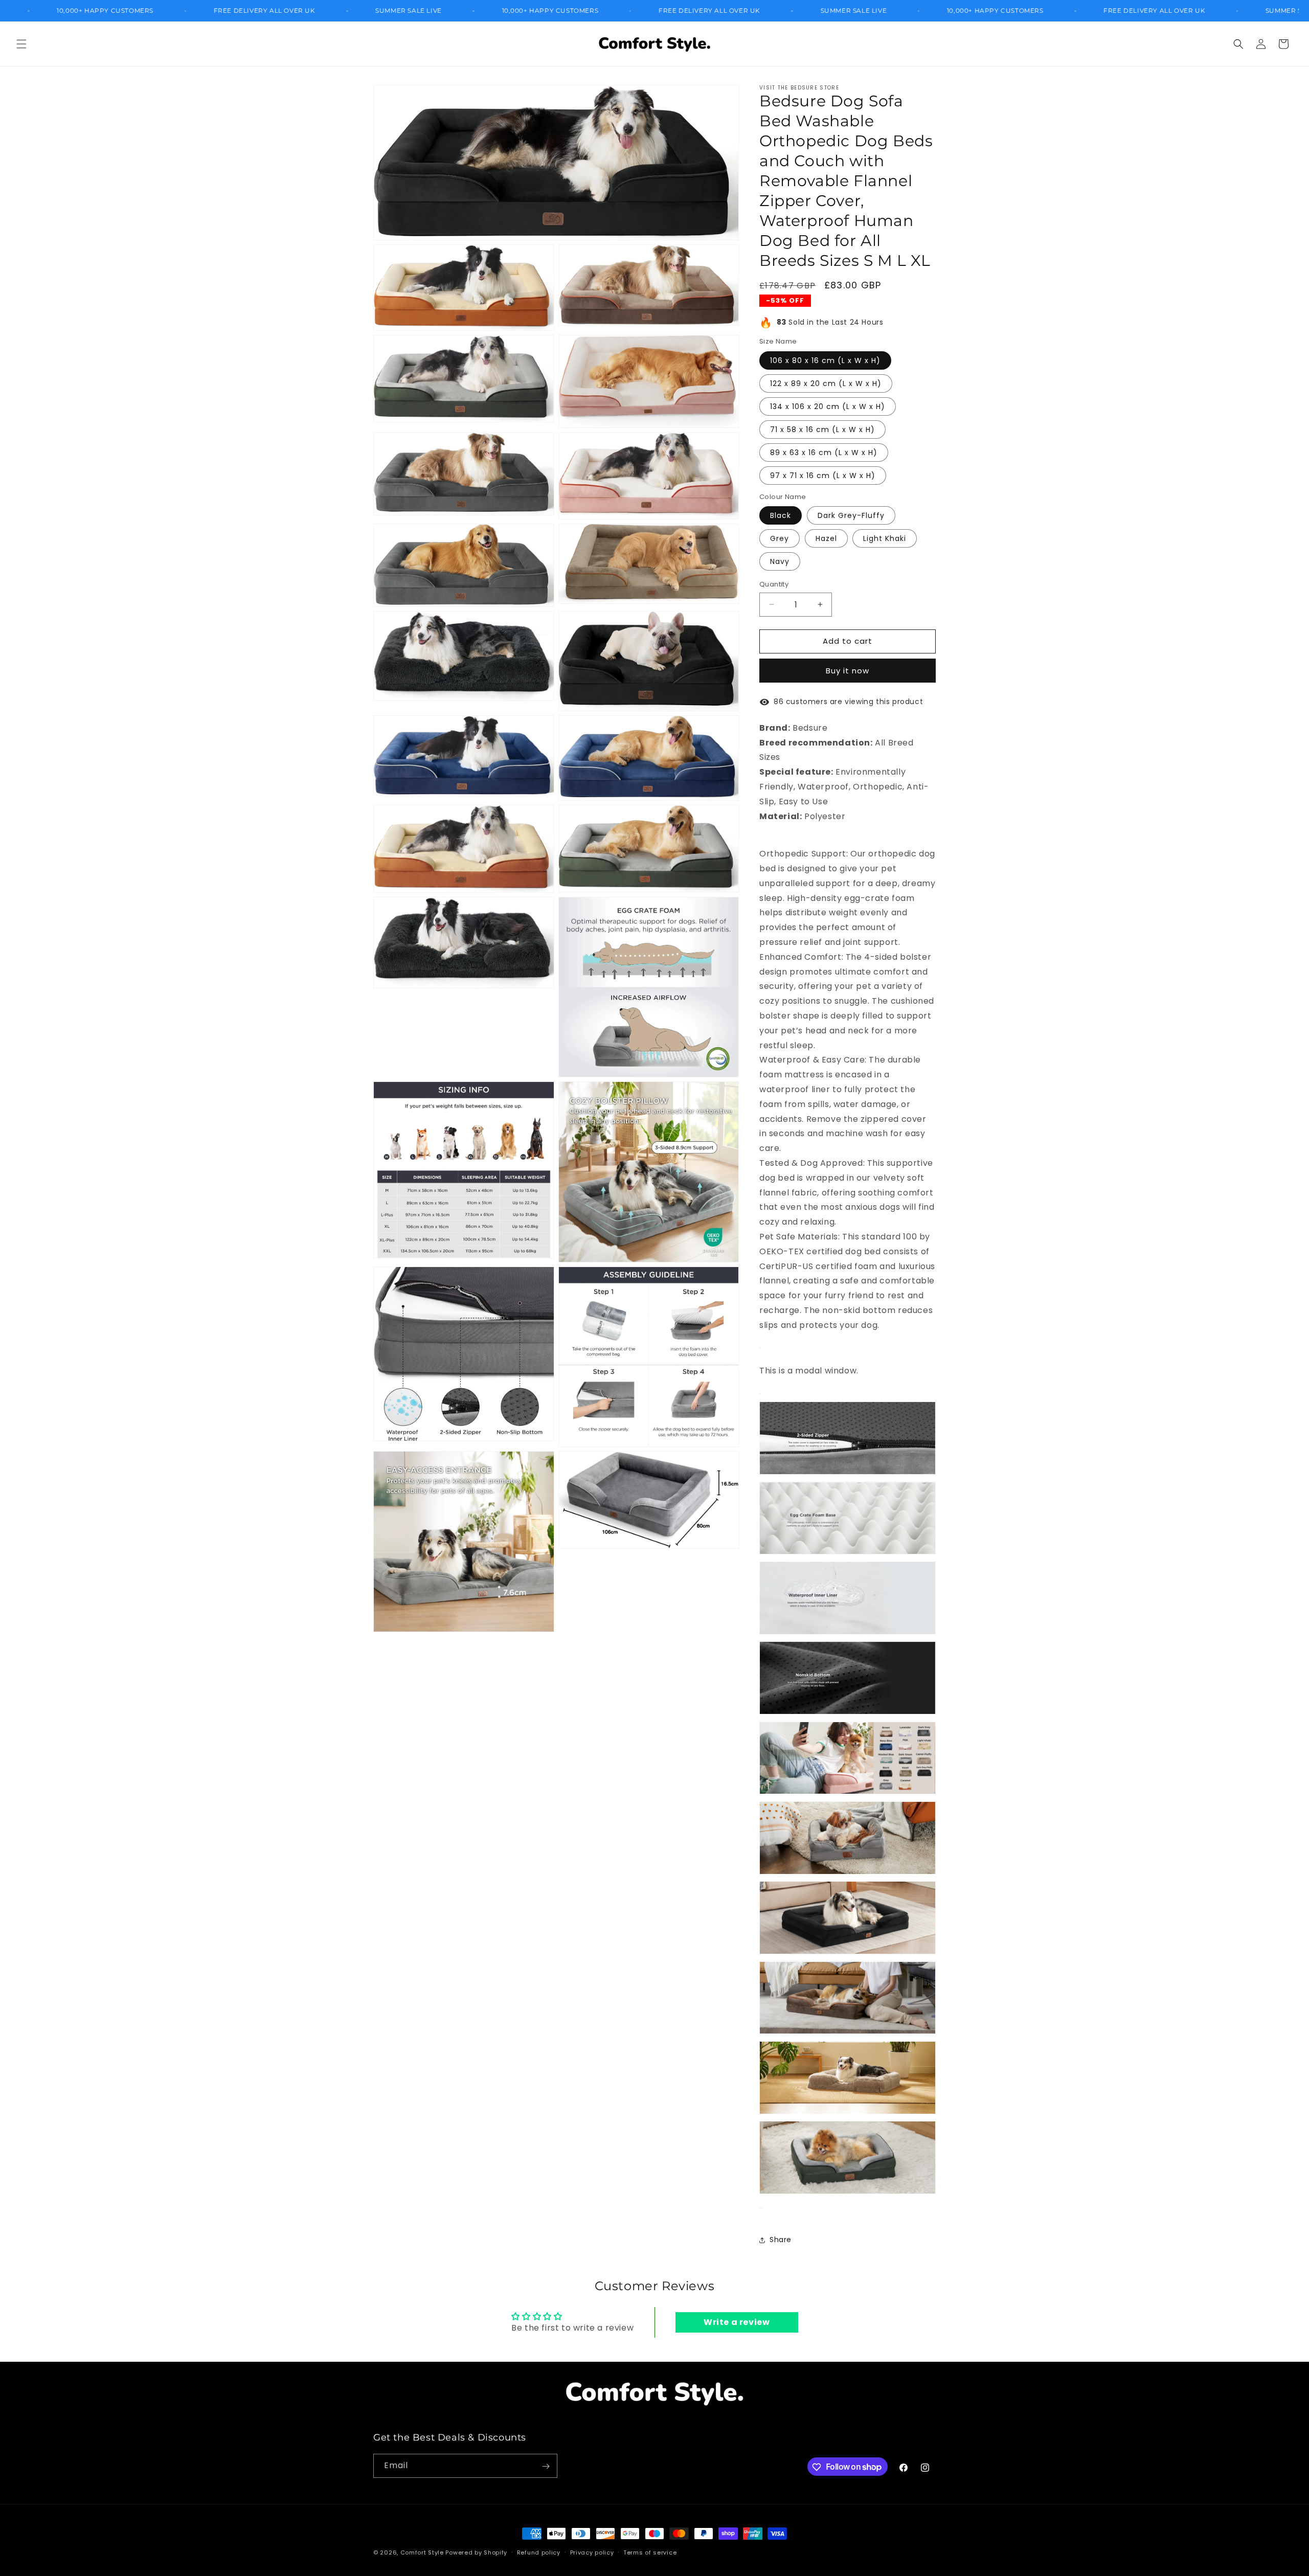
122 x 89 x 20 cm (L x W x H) (826, 383)
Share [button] (781, 2240)
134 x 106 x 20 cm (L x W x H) (828, 406)
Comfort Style (422, 2552)
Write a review (737, 2322)
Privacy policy (592, 2552)
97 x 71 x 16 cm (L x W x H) (823, 476)
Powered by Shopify (476, 2552)
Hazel (826, 538)
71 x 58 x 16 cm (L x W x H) (822, 430)
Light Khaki (885, 538)
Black (781, 515)
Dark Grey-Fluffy (851, 515)
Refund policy (539, 2552)
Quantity (774, 584)
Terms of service (650, 2552)
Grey (780, 538)
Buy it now (848, 671)
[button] (21, 44)
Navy (780, 561)
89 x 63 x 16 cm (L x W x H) (824, 453)
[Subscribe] (546, 2466)
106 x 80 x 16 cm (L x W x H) (825, 360)
